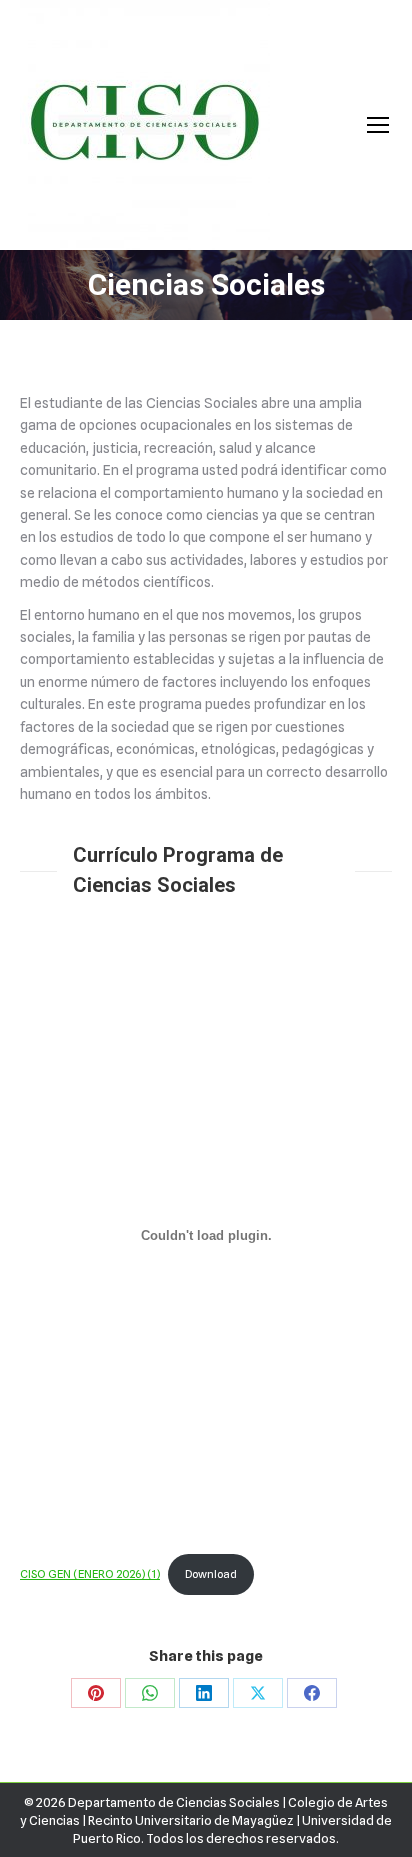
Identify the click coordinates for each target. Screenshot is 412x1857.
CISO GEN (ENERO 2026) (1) (90, 1574)
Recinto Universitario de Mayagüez (191, 1820)
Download (211, 1574)
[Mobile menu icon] (378, 125)
